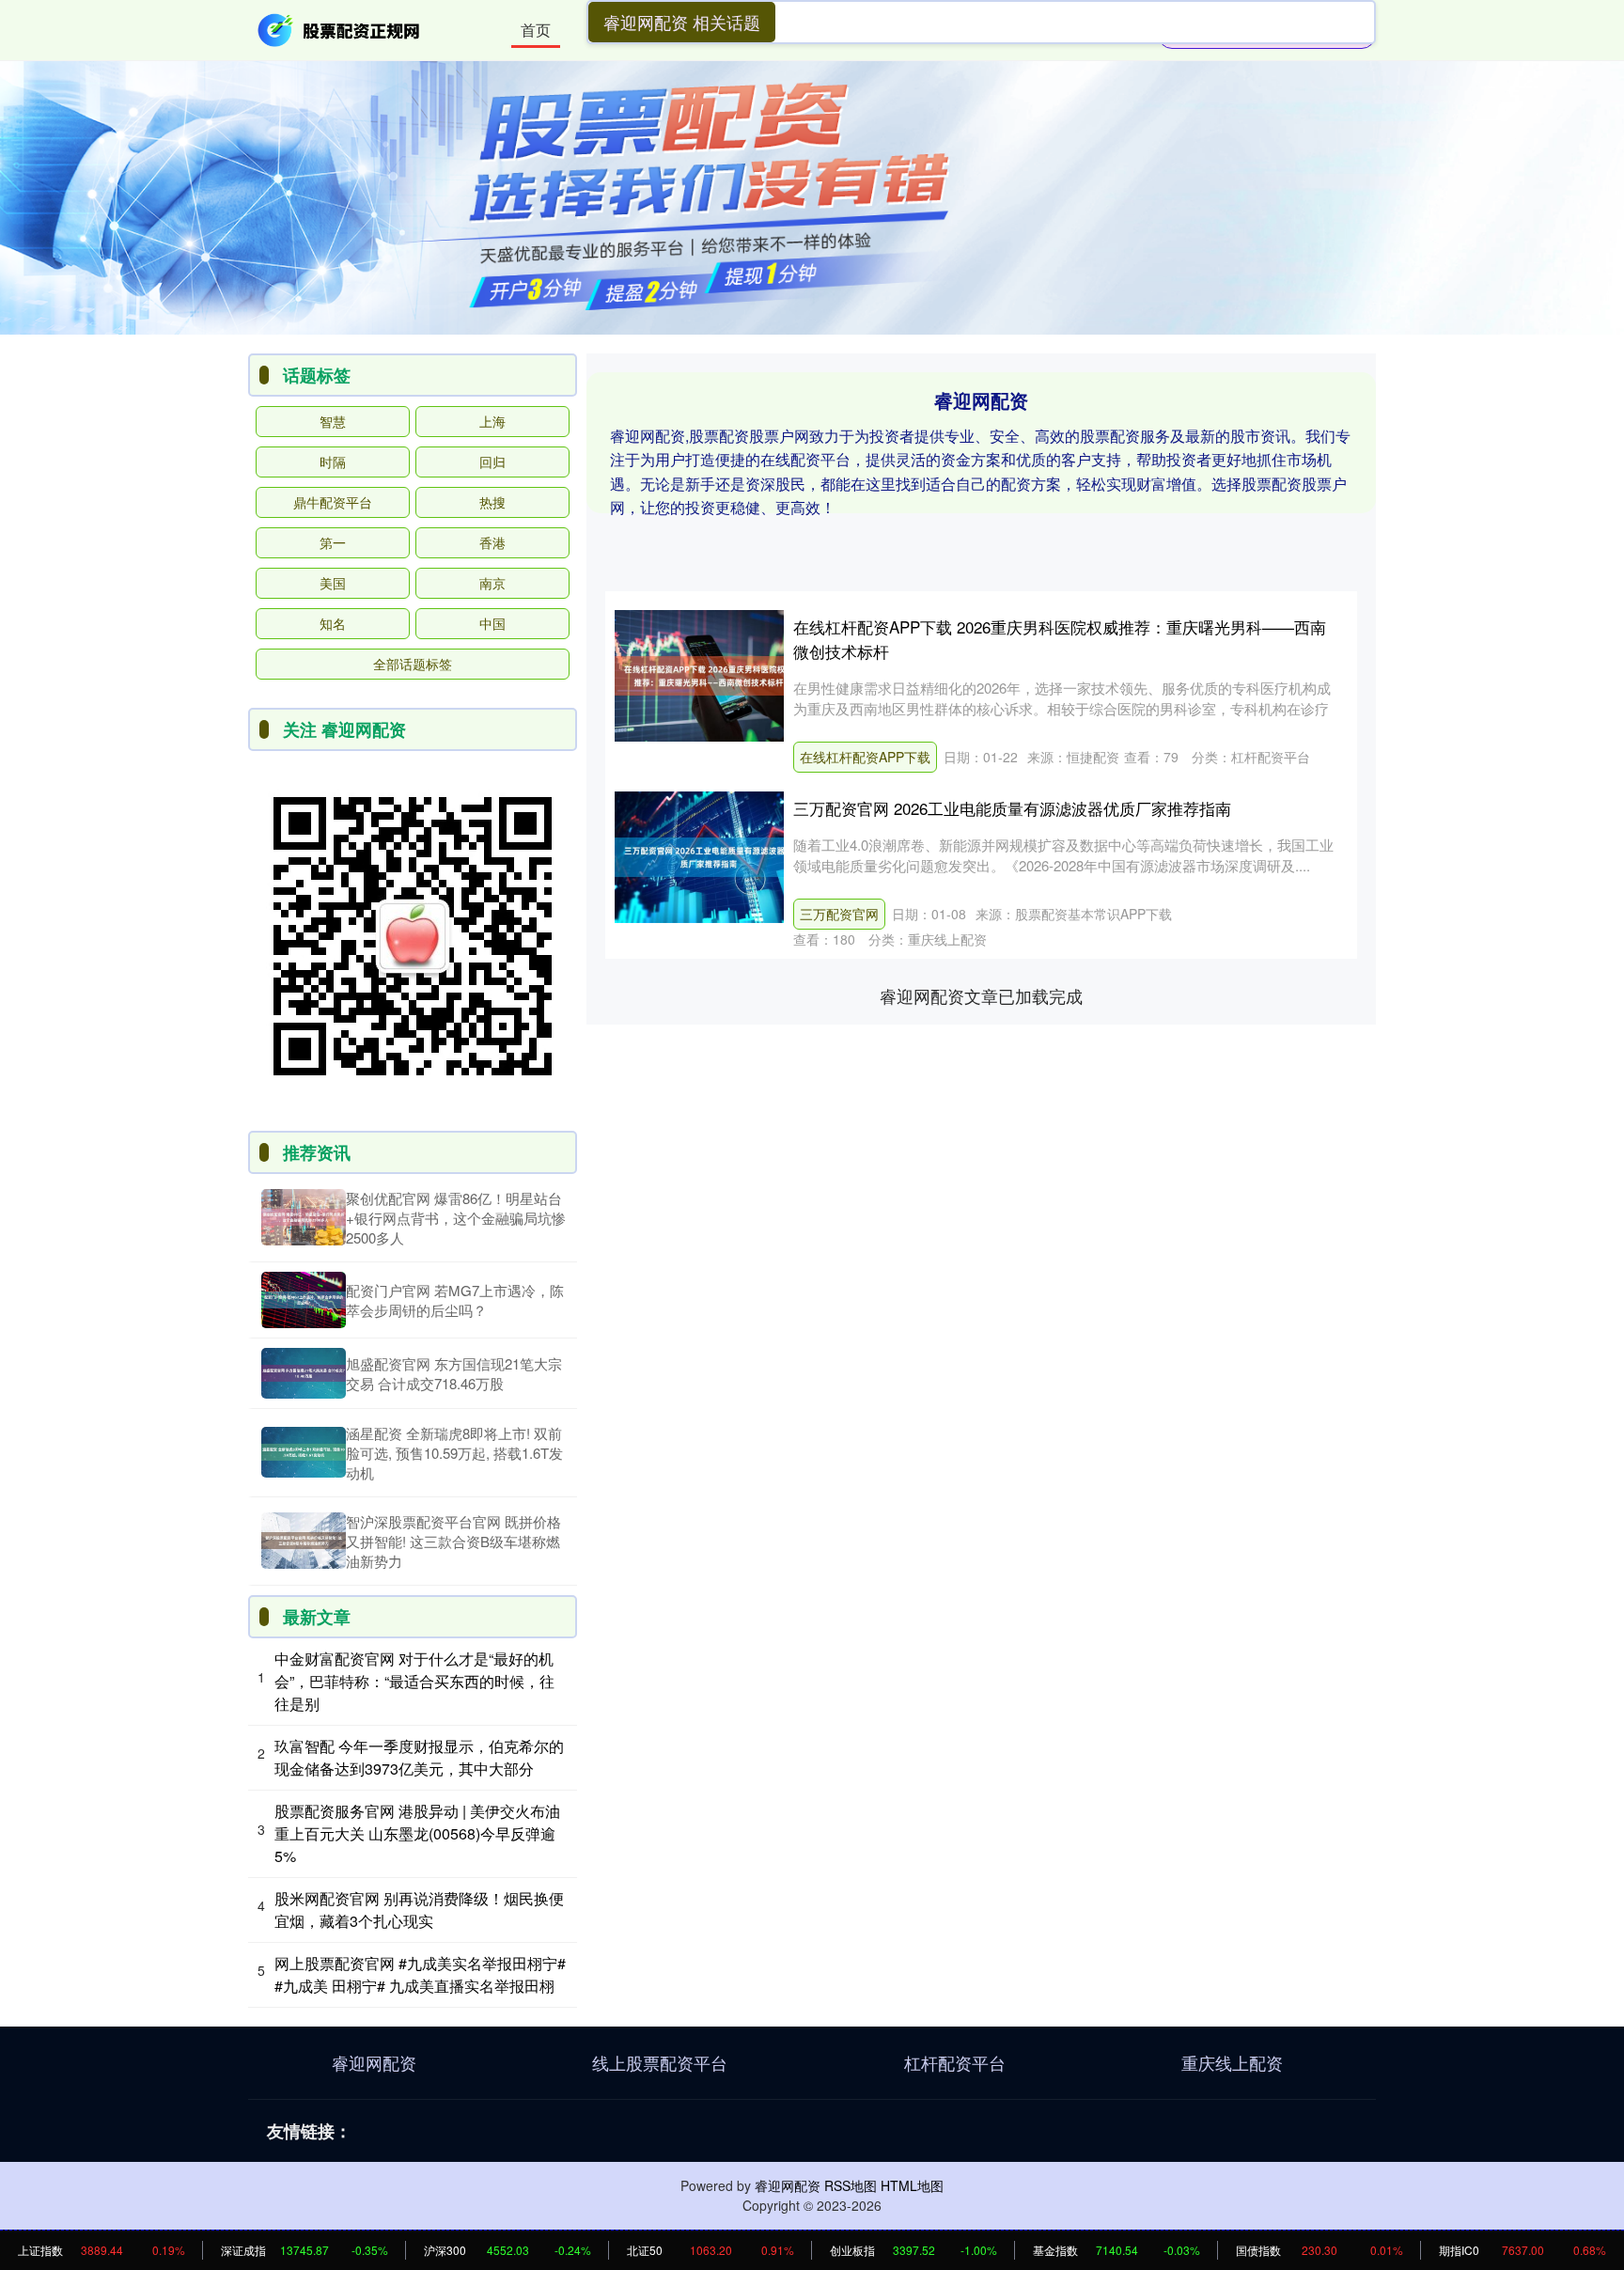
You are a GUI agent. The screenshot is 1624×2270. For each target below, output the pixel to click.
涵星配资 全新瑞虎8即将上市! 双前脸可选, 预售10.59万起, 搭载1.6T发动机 (454, 1453)
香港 (492, 542)
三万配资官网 (839, 914)
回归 (492, 462)
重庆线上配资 (1232, 2062)
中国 (492, 623)
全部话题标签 (413, 664)
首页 (536, 30)
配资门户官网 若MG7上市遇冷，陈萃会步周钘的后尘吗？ (455, 1300)
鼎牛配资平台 (333, 502)
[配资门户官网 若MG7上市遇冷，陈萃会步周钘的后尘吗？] (304, 1300)
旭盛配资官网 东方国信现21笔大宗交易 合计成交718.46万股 (454, 1373)
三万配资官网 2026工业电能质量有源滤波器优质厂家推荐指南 (1012, 808)
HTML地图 (912, 2185)
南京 (492, 583)
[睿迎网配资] (340, 28)
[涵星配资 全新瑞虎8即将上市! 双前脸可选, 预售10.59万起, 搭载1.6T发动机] (304, 1452)
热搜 (492, 502)
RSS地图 (851, 2185)
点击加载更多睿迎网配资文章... (982, 995)
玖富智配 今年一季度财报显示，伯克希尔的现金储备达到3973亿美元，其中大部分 (419, 1757)
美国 (333, 583)
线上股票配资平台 (660, 2062)
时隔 (333, 462)
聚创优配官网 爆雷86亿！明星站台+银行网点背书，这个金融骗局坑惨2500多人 (456, 1218)
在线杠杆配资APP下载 (865, 757)
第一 (333, 542)
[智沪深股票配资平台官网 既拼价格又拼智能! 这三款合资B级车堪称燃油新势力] (304, 1541)
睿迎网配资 (374, 2062)
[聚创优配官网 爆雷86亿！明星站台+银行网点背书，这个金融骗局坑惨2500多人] (304, 1217)
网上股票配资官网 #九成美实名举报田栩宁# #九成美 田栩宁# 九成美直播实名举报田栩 (420, 1974)
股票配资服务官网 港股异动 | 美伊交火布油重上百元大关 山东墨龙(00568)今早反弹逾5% (417, 1833)
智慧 (333, 421)
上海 (492, 421)
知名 (333, 623)
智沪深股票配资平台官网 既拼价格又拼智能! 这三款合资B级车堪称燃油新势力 (453, 1541)
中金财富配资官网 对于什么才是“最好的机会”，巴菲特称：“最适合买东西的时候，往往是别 (414, 1681)
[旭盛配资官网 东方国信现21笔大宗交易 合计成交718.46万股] (304, 1373)
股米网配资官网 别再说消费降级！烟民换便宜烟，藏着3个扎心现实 (419, 1910)
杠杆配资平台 (955, 2062)
